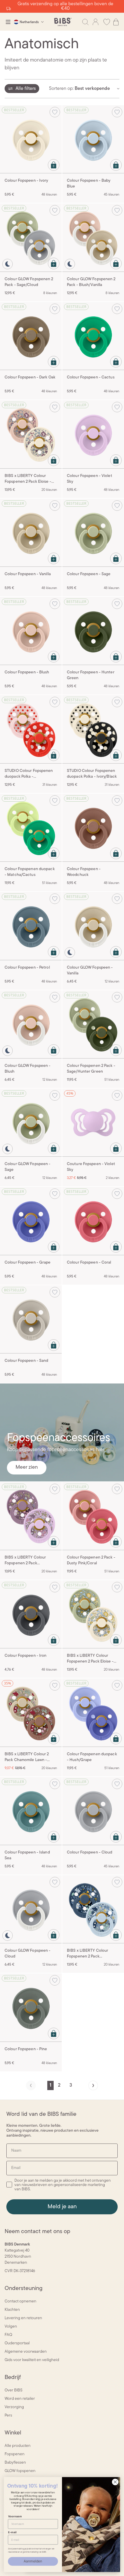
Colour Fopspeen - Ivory (27, 181)
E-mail (12, 2532)
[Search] (85, 22)
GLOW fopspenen (20, 2471)
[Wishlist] (107, 22)
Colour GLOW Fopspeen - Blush (28, 1069)
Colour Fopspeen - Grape (28, 1263)
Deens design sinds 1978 (62, 6)
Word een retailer (20, 2399)
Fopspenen (15, 2454)
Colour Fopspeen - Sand (26, 1361)
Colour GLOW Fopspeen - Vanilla (90, 971)
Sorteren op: (61, 89)
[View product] (54, 165)
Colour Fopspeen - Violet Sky (90, 479)
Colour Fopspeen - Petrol (27, 968)
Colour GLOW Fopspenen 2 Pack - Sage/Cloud (29, 282)
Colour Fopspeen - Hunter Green (91, 675)
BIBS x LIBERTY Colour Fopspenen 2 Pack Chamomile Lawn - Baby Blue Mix (93, 1954)
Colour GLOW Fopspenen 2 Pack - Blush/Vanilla (91, 282)
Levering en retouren (23, 2318)
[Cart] (116, 22)
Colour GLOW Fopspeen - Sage (28, 1167)
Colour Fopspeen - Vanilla (28, 574)
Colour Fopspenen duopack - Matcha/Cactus (30, 872)
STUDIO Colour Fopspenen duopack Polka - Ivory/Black (92, 774)
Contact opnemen (20, 2301)
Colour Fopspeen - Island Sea (27, 1855)
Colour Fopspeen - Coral (89, 1263)
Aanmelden (33, 2561)
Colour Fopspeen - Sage (89, 574)
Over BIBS (14, 2390)
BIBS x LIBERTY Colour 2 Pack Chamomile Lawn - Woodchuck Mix (27, 1758)
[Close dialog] (115, 2482)
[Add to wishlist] (55, 112)
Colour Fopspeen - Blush (27, 672)
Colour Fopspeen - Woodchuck (84, 872)
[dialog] (8, 22)
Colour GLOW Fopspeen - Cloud (28, 1954)
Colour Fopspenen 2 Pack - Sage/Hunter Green (91, 1069)
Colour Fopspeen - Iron (26, 1656)
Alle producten (18, 2446)
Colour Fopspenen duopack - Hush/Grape (92, 1757)
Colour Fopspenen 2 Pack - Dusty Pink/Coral (91, 1560)
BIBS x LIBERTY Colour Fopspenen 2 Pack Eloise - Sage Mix (90, 1659)
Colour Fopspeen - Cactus (91, 377)
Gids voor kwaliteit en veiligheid (32, 2360)
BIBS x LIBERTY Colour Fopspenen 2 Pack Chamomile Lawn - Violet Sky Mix (31, 1561)
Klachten (12, 2310)
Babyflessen (15, 2463)
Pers (8, 2416)
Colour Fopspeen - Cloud (90, 1852)
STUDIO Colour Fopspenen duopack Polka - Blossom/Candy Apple (29, 774)
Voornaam (15, 2516)
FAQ (8, 2335)
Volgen (11, 2327)
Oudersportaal (17, 2343)
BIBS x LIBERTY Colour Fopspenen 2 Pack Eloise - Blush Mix (28, 479)
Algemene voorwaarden (26, 2352)
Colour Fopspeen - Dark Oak (30, 377)
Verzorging (14, 2407)
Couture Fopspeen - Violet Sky (91, 1167)
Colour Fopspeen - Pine (26, 2049)
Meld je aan (62, 2207)
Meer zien (27, 1468)
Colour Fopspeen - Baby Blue (89, 184)
